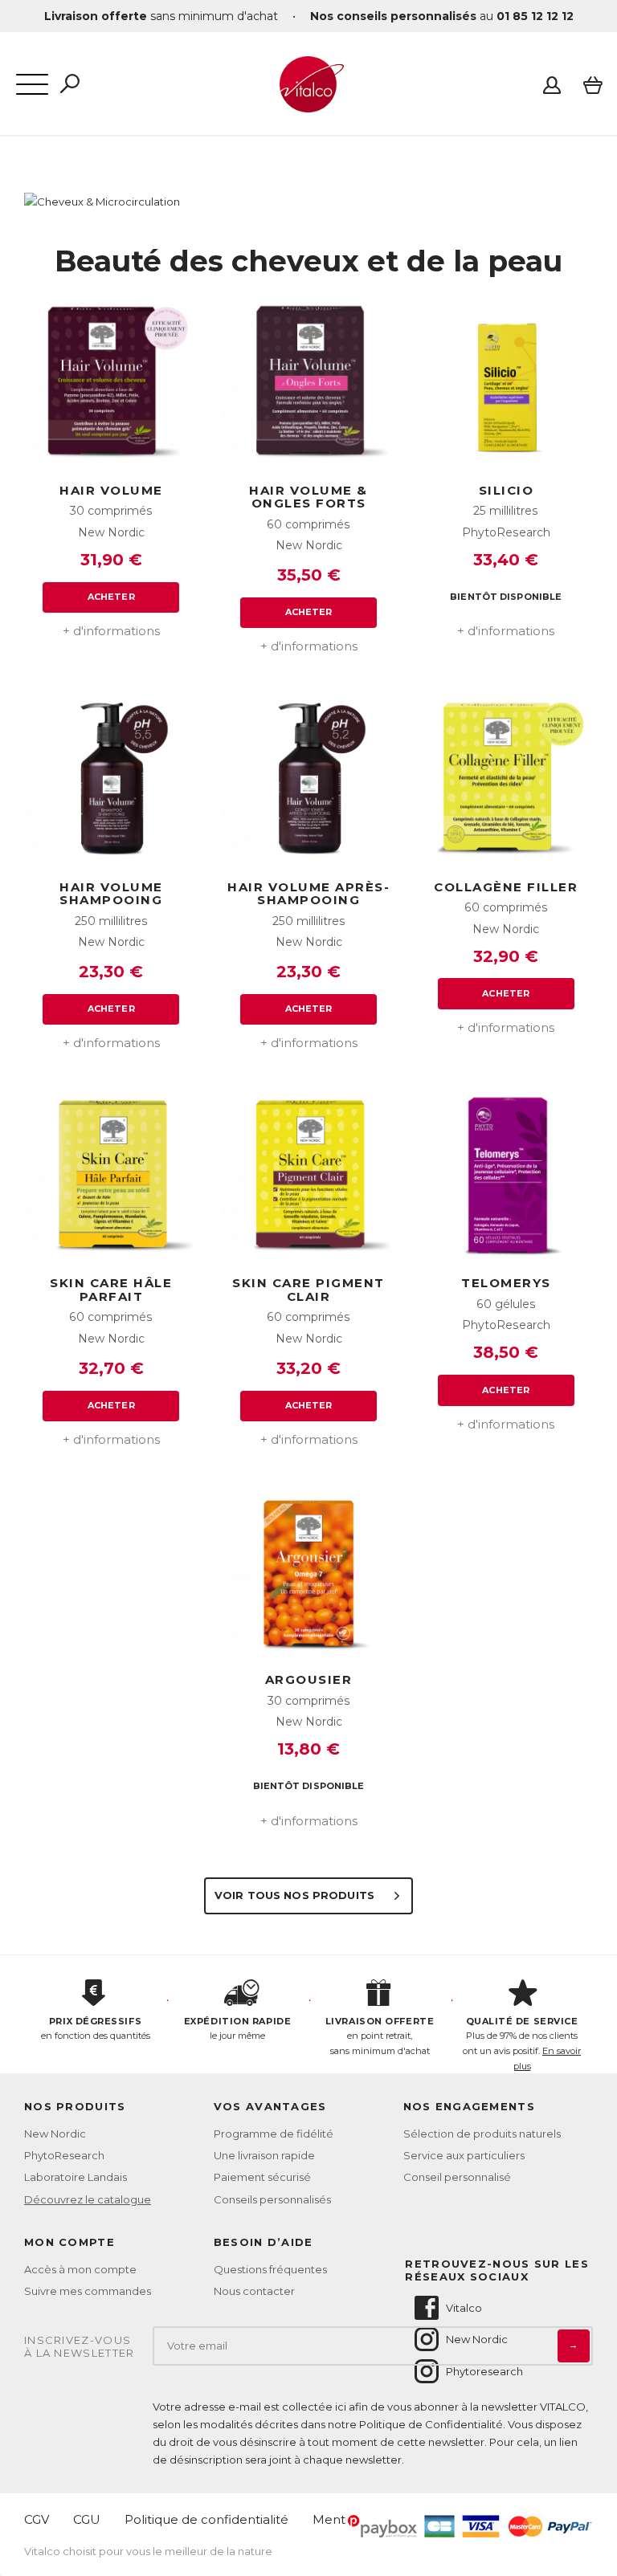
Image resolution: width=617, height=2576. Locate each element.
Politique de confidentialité (206, 2519)
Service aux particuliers (464, 2155)
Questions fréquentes (270, 2269)
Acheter (111, 597)
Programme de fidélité (274, 2134)
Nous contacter (254, 2291)
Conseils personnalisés (272, 2199)
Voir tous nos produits (296, 1895)
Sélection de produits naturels (482, 2134)
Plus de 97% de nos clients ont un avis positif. (522, 2044)
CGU (87, 2519)
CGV (37, 2519)
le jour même (237, 2029)
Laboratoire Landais (76, 2177)
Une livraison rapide (264, 2155)
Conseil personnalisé (457, 2177)
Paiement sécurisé (262, 2177)
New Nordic (55, 2134)
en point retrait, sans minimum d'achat (380, 2036)
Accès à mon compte (80, 2269)
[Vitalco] (308, 104)
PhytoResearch (64, 2155)
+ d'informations (111, 631)
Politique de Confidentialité (431, 2424)
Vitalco (464, 2308)
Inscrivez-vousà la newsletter (80, 2347)
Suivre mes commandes (88, 2291)
